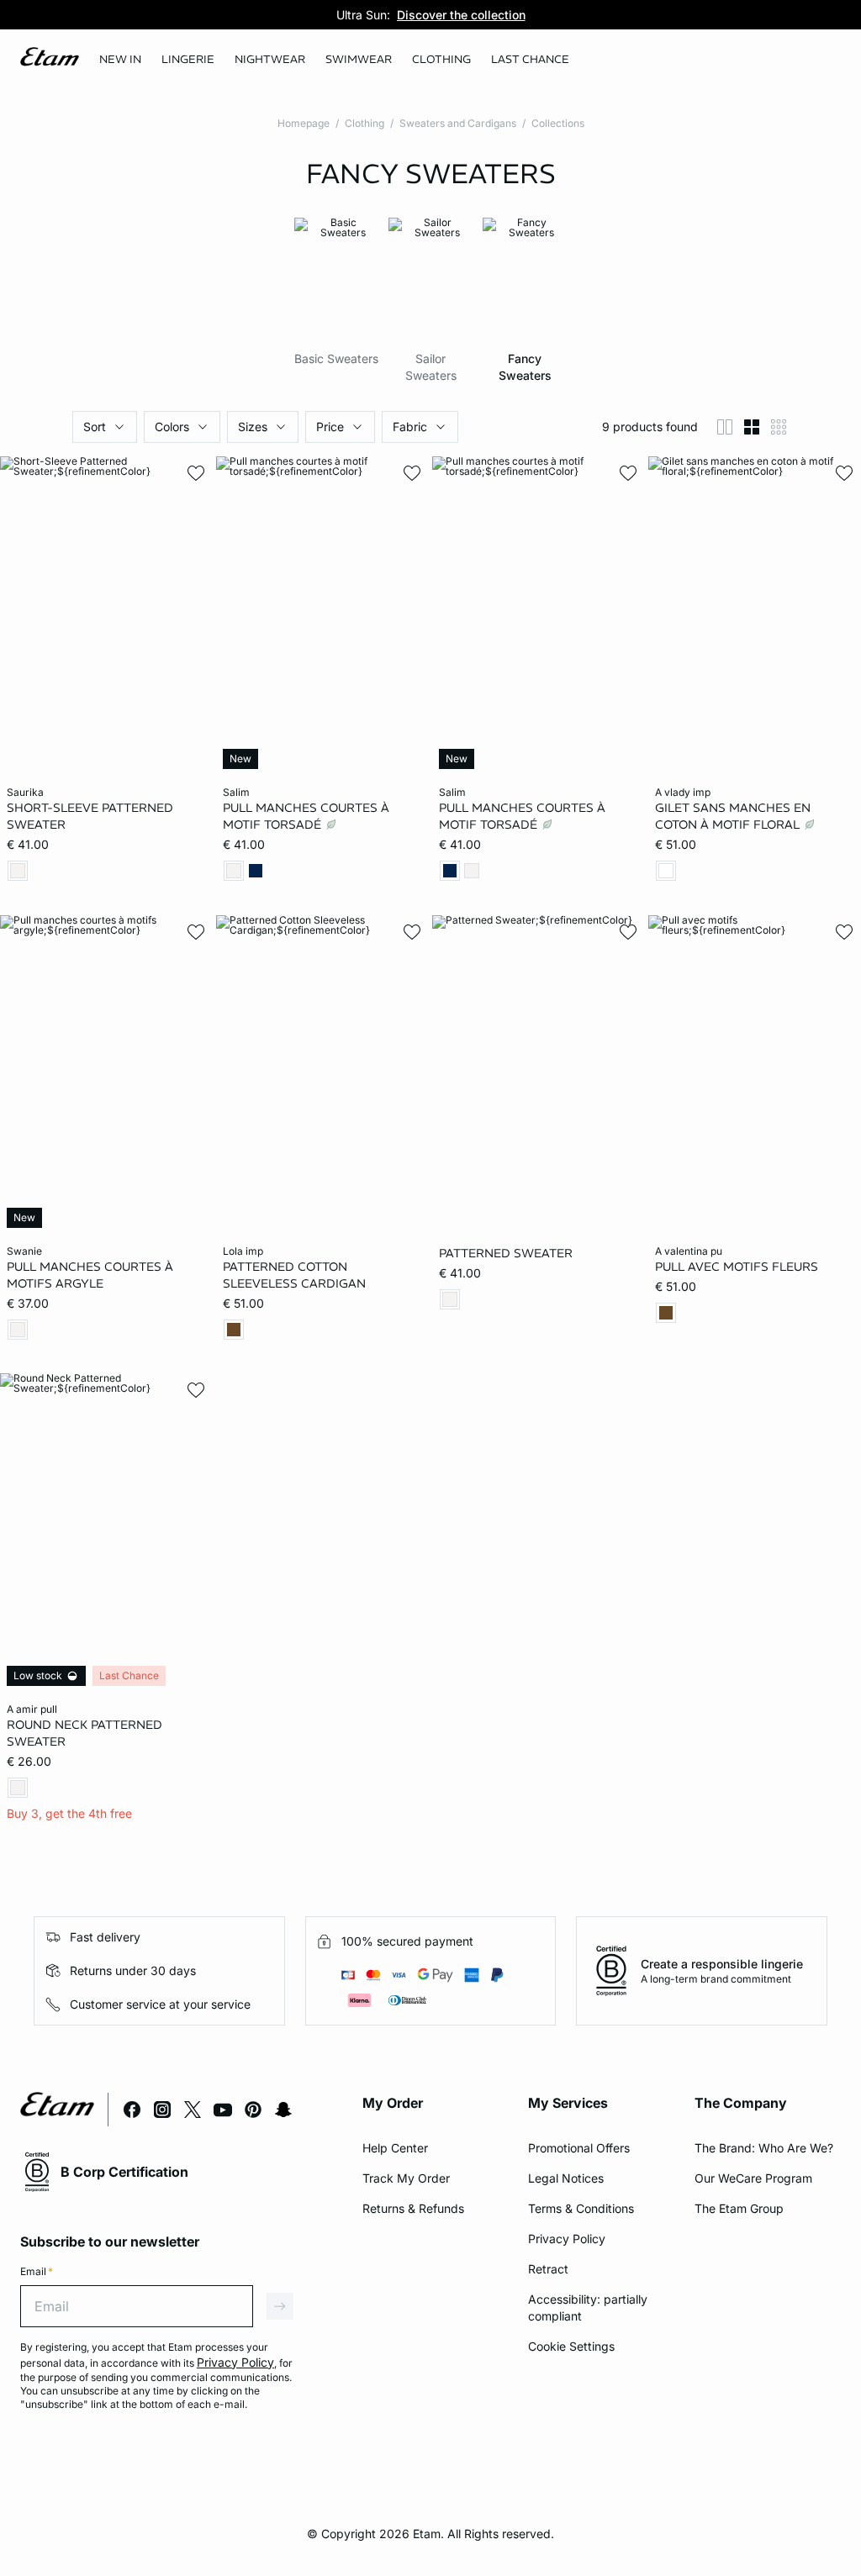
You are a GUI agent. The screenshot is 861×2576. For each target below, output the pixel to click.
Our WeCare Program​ (753, 2178)
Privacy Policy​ (567, 2239)
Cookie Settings (571, 2346)
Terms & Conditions (581, 2208)
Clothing (364, 123)
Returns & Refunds (413, 2208)
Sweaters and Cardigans (458, 123)
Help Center (395, 2148)
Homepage (304, 123)
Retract (548, 2269)
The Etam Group (739, 2208)
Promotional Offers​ (579, 2148)
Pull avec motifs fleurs (737, 1266)
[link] (120, 60)
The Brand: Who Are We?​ (764, 2148)
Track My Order (406, 2178)
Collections (558, 123)
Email (37, 2271)
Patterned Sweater (506, 1252)
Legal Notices (566, 2178)
